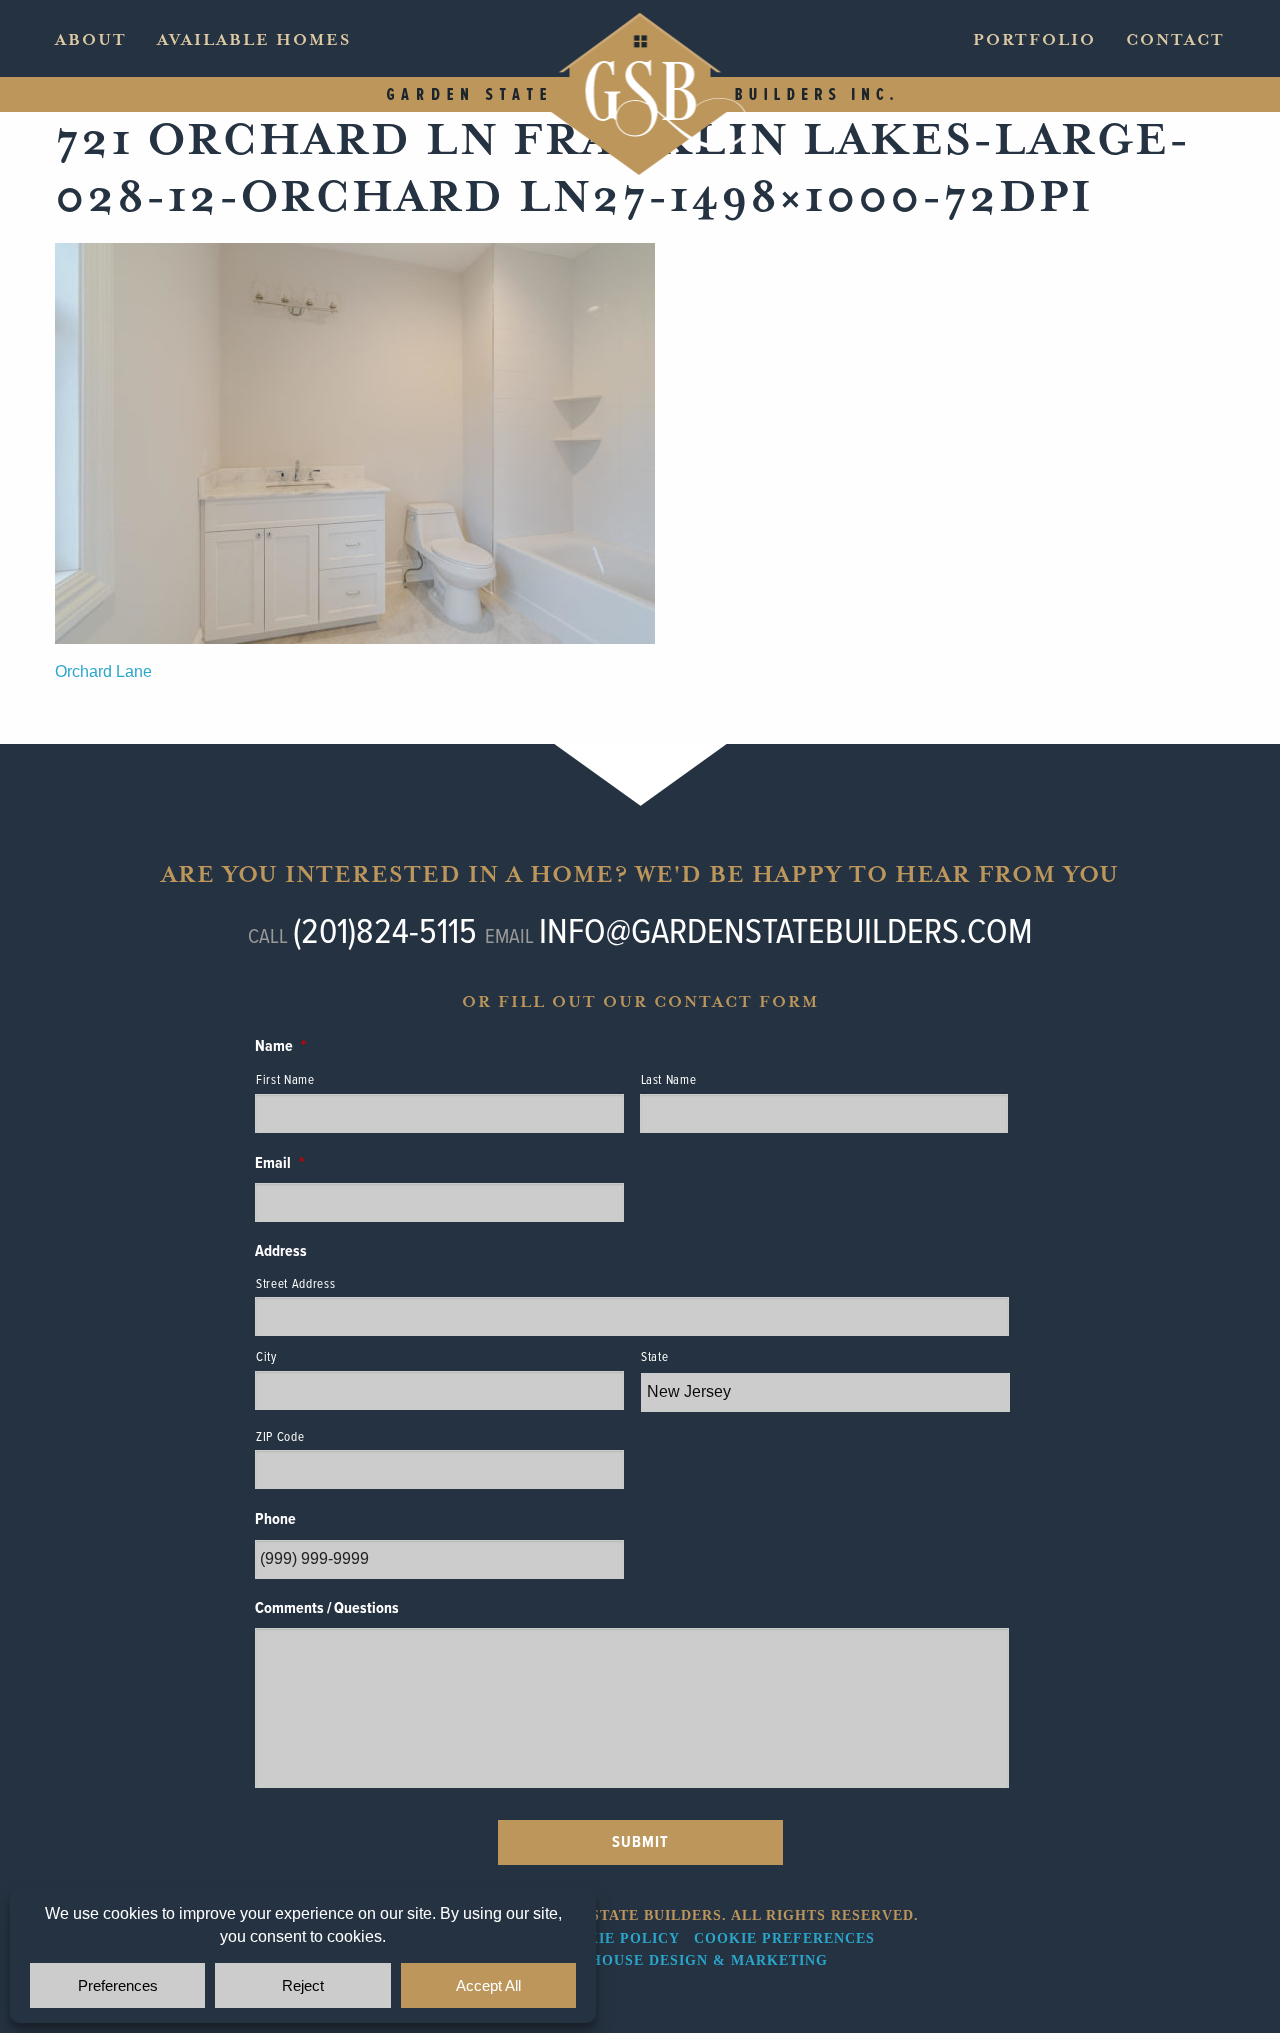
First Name (285, 1080)
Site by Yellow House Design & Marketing (640, 1960)
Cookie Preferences (784, 1938)
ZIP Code (280, 1437)
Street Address (295, 1284)
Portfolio (1034, 40)
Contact (1175, 40)
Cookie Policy (615, 1938)
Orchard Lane (103, 671)
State (654, 1357)
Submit (640, 1842)
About (91, 40)
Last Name (669, 1080)
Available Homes (254, 40)
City (266, 1357)
